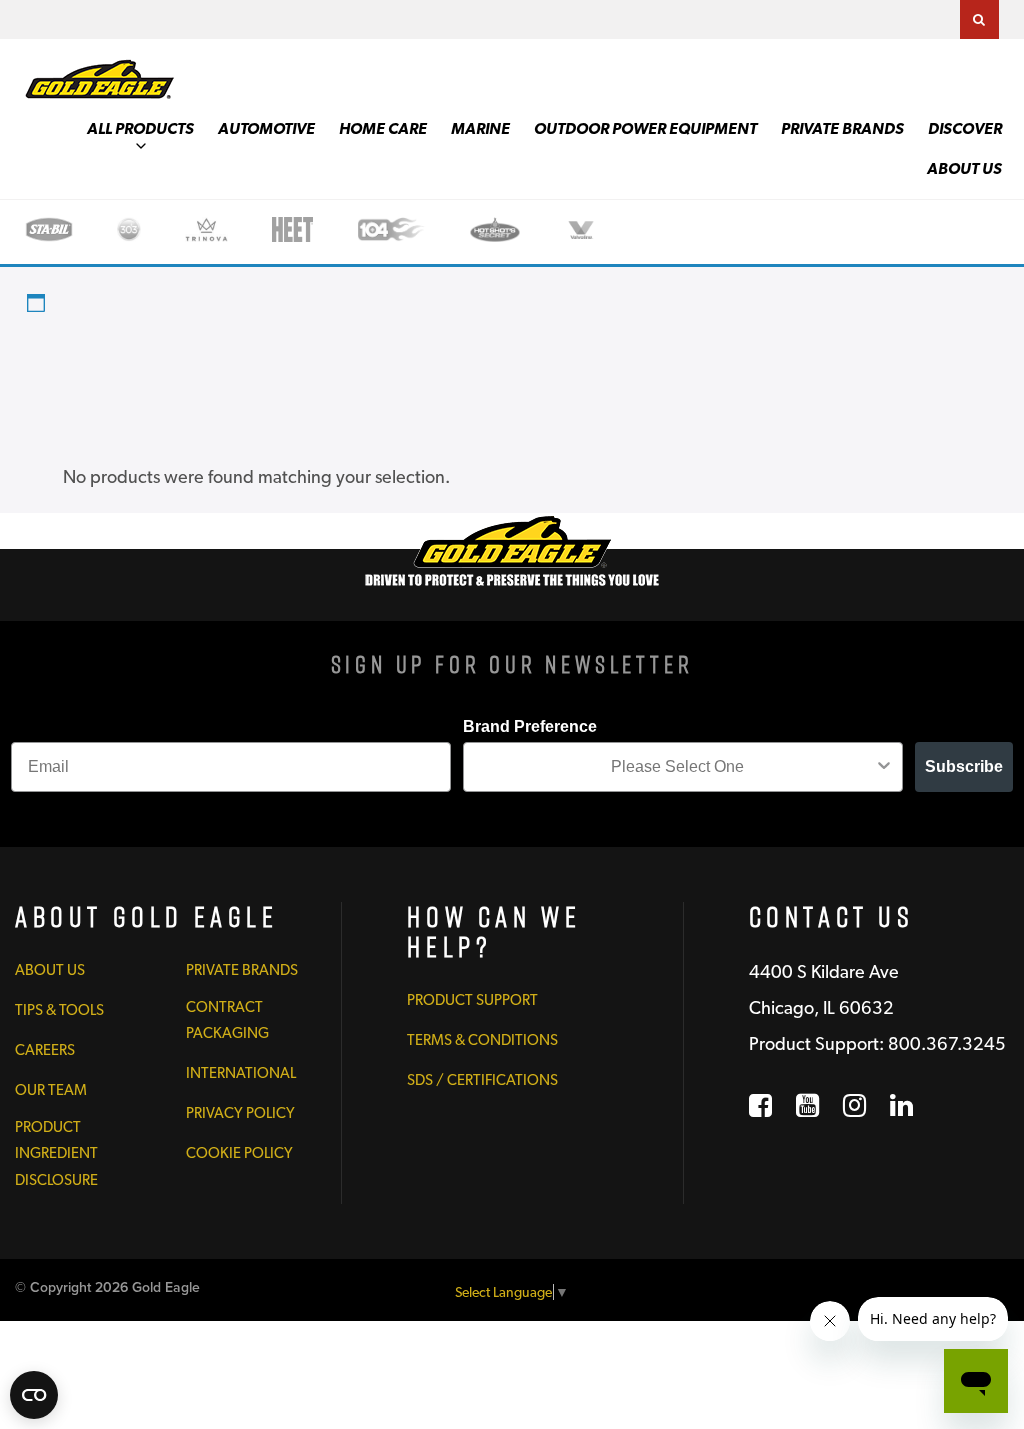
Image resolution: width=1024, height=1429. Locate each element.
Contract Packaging (227, 1020)
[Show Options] (884, 767)
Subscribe (964, 766)
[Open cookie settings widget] (34, 1395)
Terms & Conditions (482, 1040)
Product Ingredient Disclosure (56, 1153)
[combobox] (677, 767)
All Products (140, 128)
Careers (45, 1050)
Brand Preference (530, 726)
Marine (480, 128)
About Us (964, 168)
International (241, 1073)
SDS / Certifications (482, 1080)
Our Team (51, 1090)
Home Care (383, 128)
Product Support (472, 1000)
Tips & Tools (59, 1010)
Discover (965, 128)
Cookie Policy (239, 1153)
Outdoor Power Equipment (645, 128)
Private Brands (842, 128)
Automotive (266, 128)
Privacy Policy (240, 1113)
